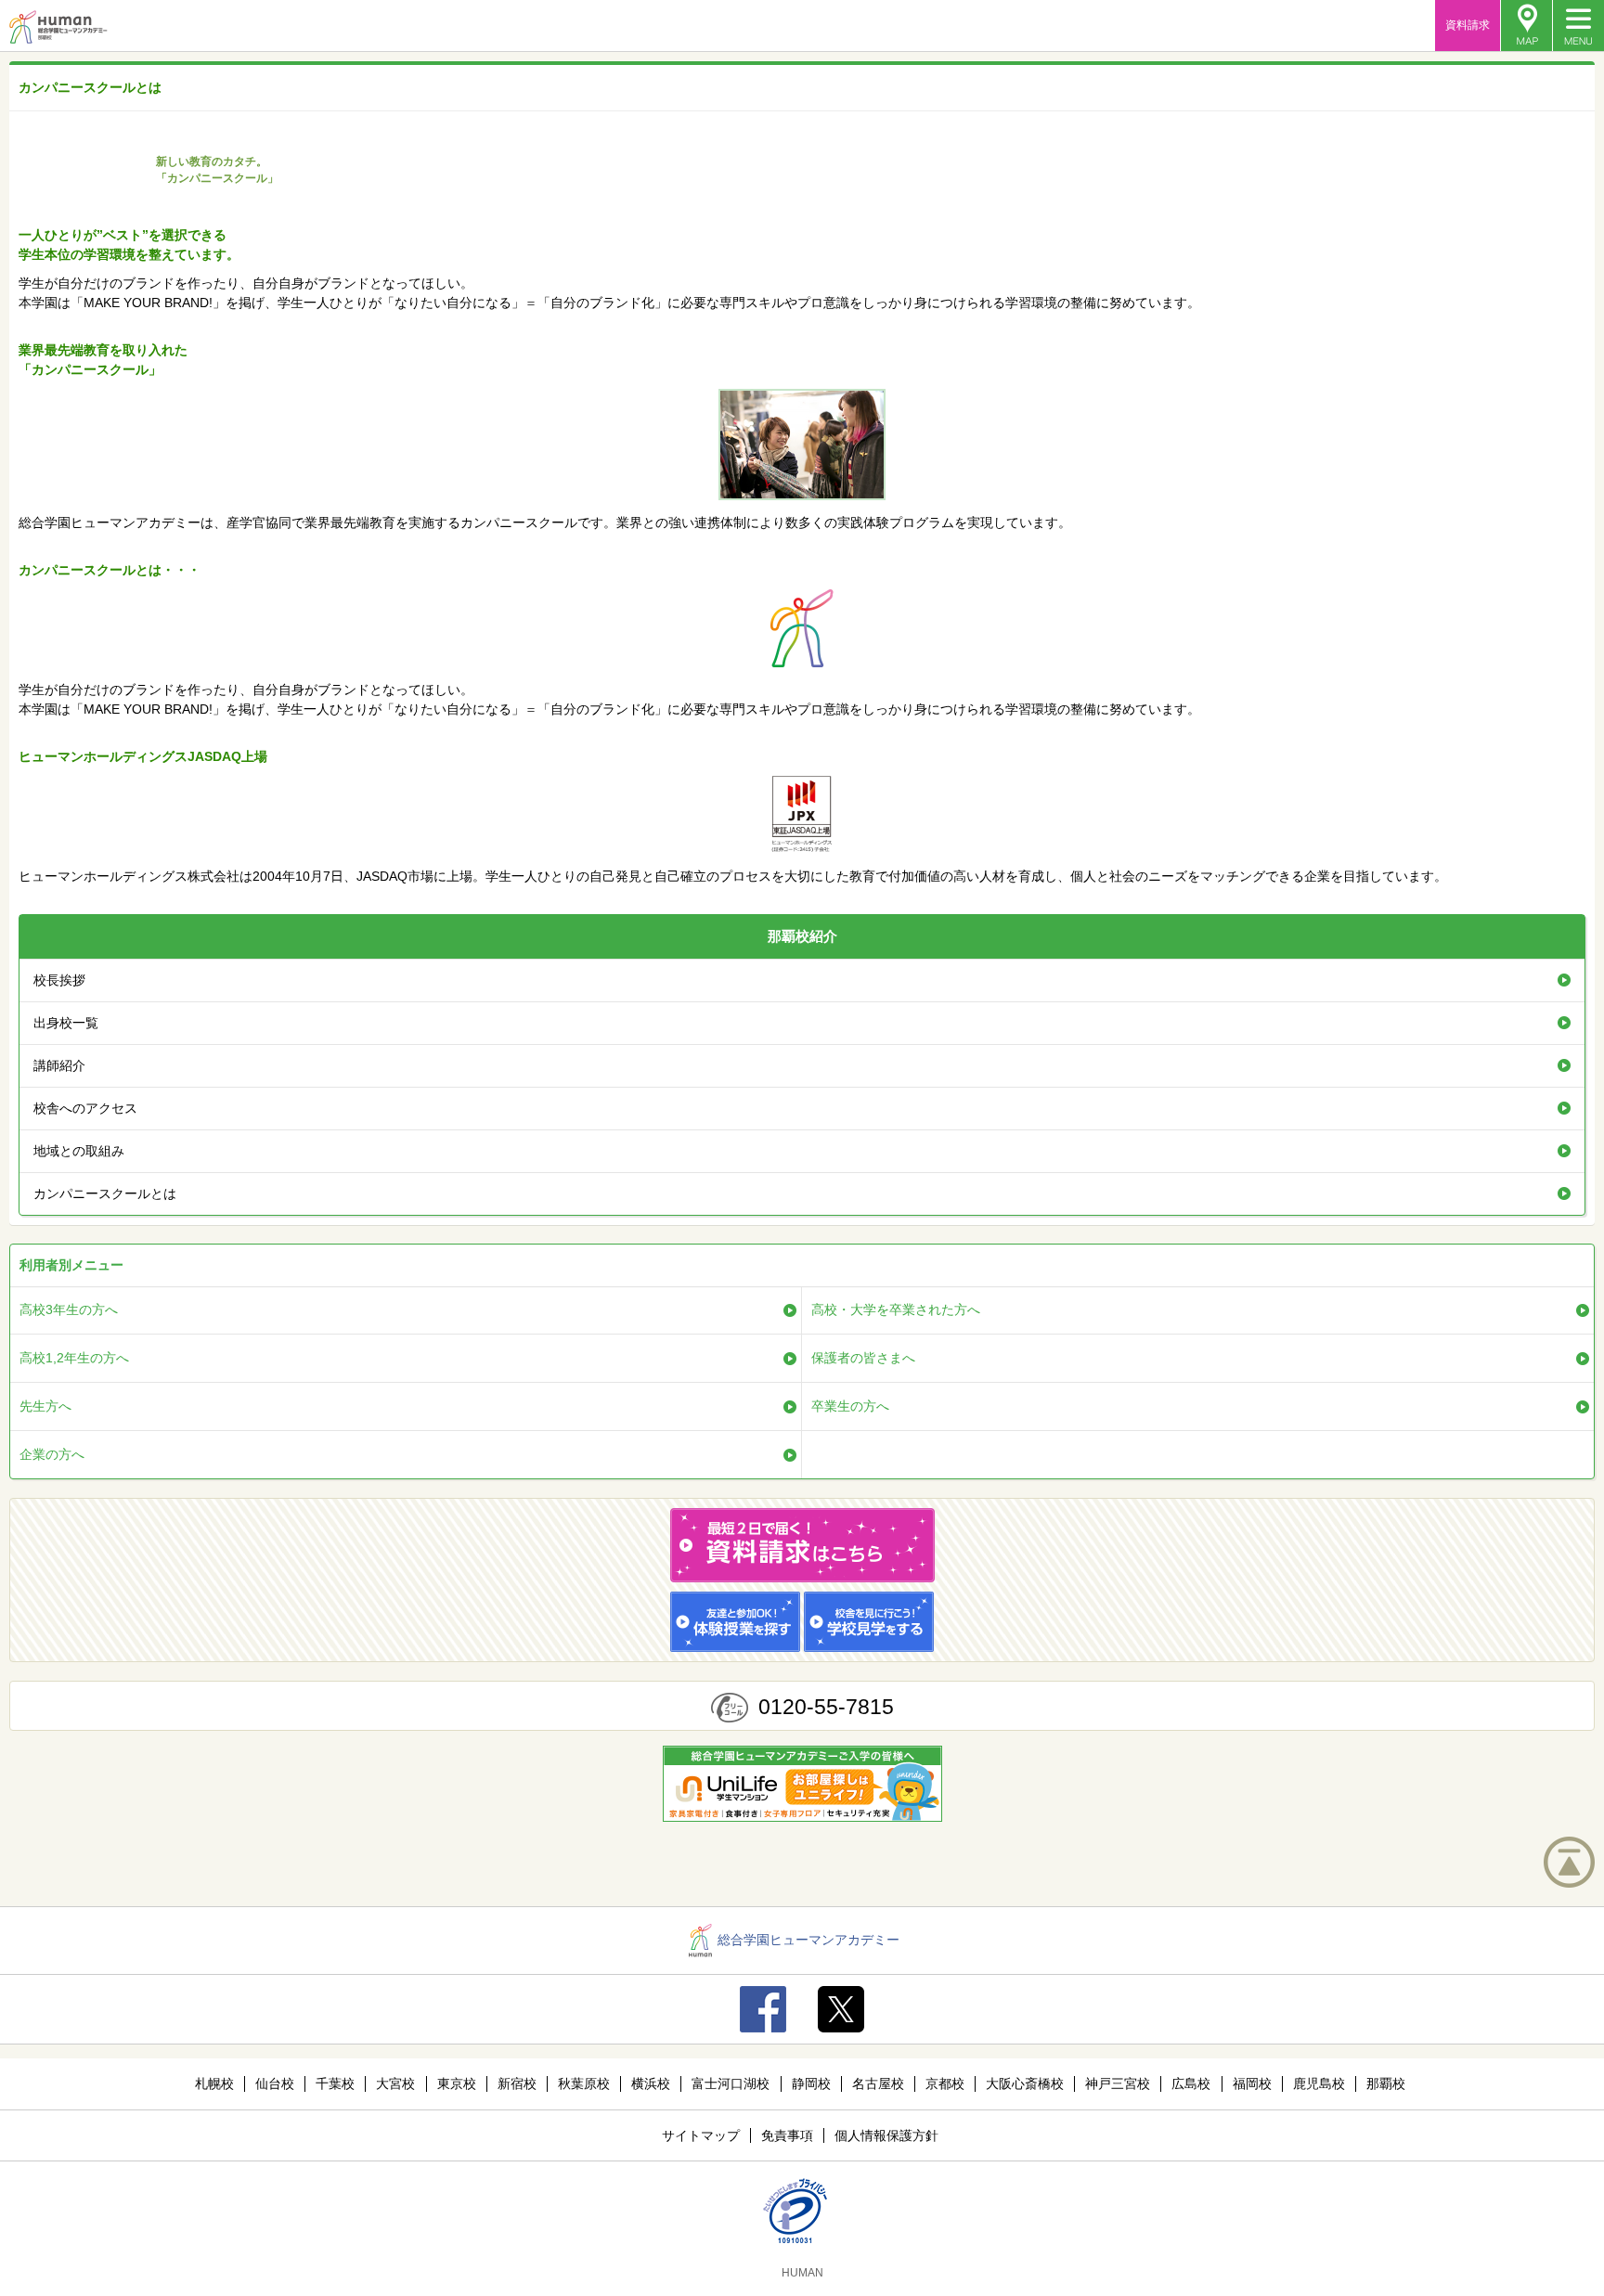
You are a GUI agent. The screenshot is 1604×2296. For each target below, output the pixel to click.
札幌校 (214, 2083)
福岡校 (1252, 2083)
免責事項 (787, 2135)
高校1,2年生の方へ (74, 1358)
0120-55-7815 (826, 1707)
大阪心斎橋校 (1025, 2083)
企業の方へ (52, 1454)
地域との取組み (79, 1151)
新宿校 (517, 2083)
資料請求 (1468, 25)
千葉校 (335, 2083)
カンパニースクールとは (105, 1193)
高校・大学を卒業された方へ (896, 1309)
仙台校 (275, 2083)
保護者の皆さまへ (863, 1358)
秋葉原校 (584, 2083)
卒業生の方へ (850, 1406)
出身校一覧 (66, 1023)
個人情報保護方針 (886, 2135)
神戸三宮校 (1118, 2083)
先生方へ (45, 1406)
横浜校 (651, 2083)
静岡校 (811, 2083)
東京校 (457, 2083)
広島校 (1191, 2083)
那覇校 (1386, 2083)
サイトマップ (701, 2135)
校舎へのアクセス (85, 1108)
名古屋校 (878, 2083)
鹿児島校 (1319, 2083)
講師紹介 (59, 1065)
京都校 (945, 2083)
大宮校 (395, 2083)
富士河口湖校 (731, 2083)
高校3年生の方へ (69, 1309)
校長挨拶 (59, 980)
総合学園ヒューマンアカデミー (808, 1940)
